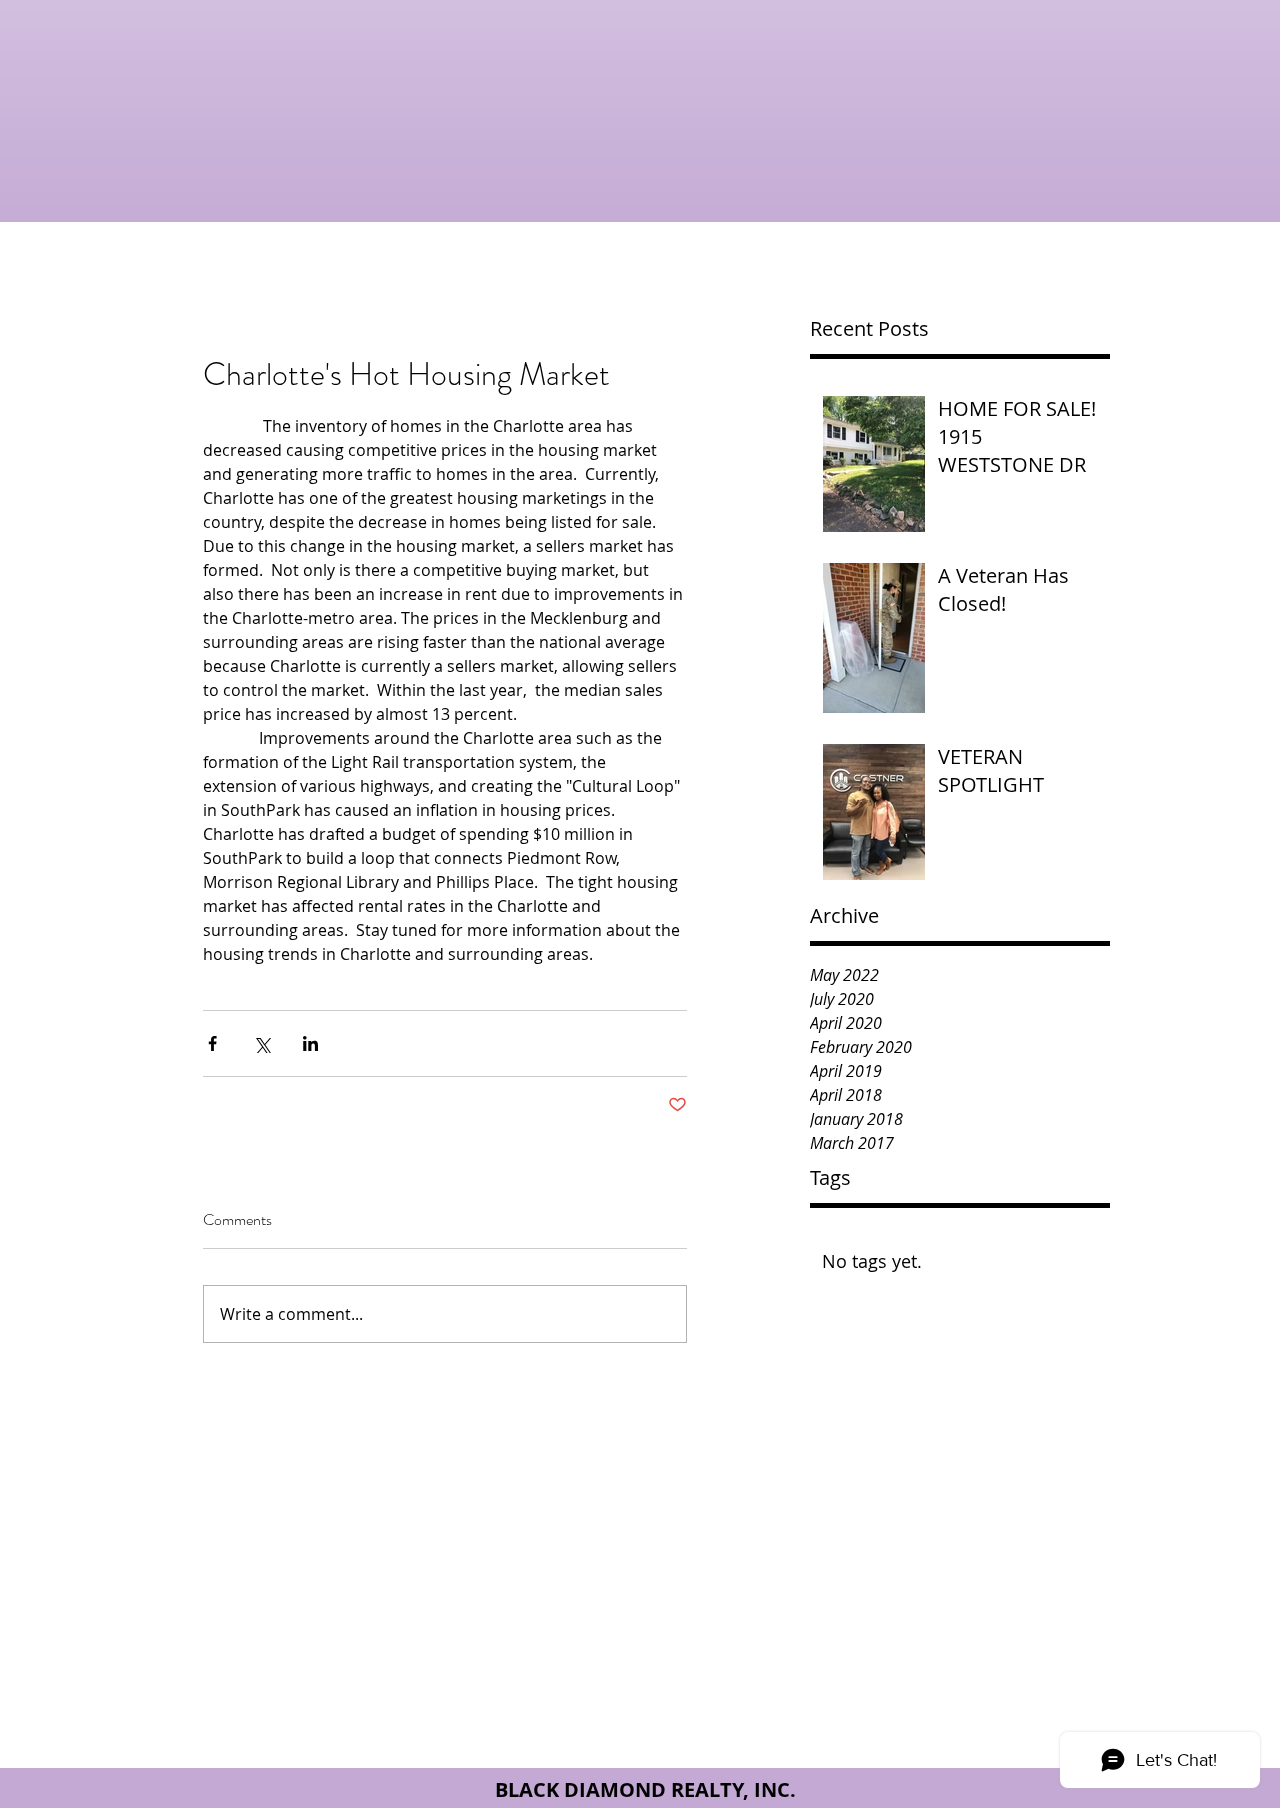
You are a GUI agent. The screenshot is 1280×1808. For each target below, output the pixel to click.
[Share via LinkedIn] (310, 1043)
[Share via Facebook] (212, 1043)
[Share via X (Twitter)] (261, 1043)
